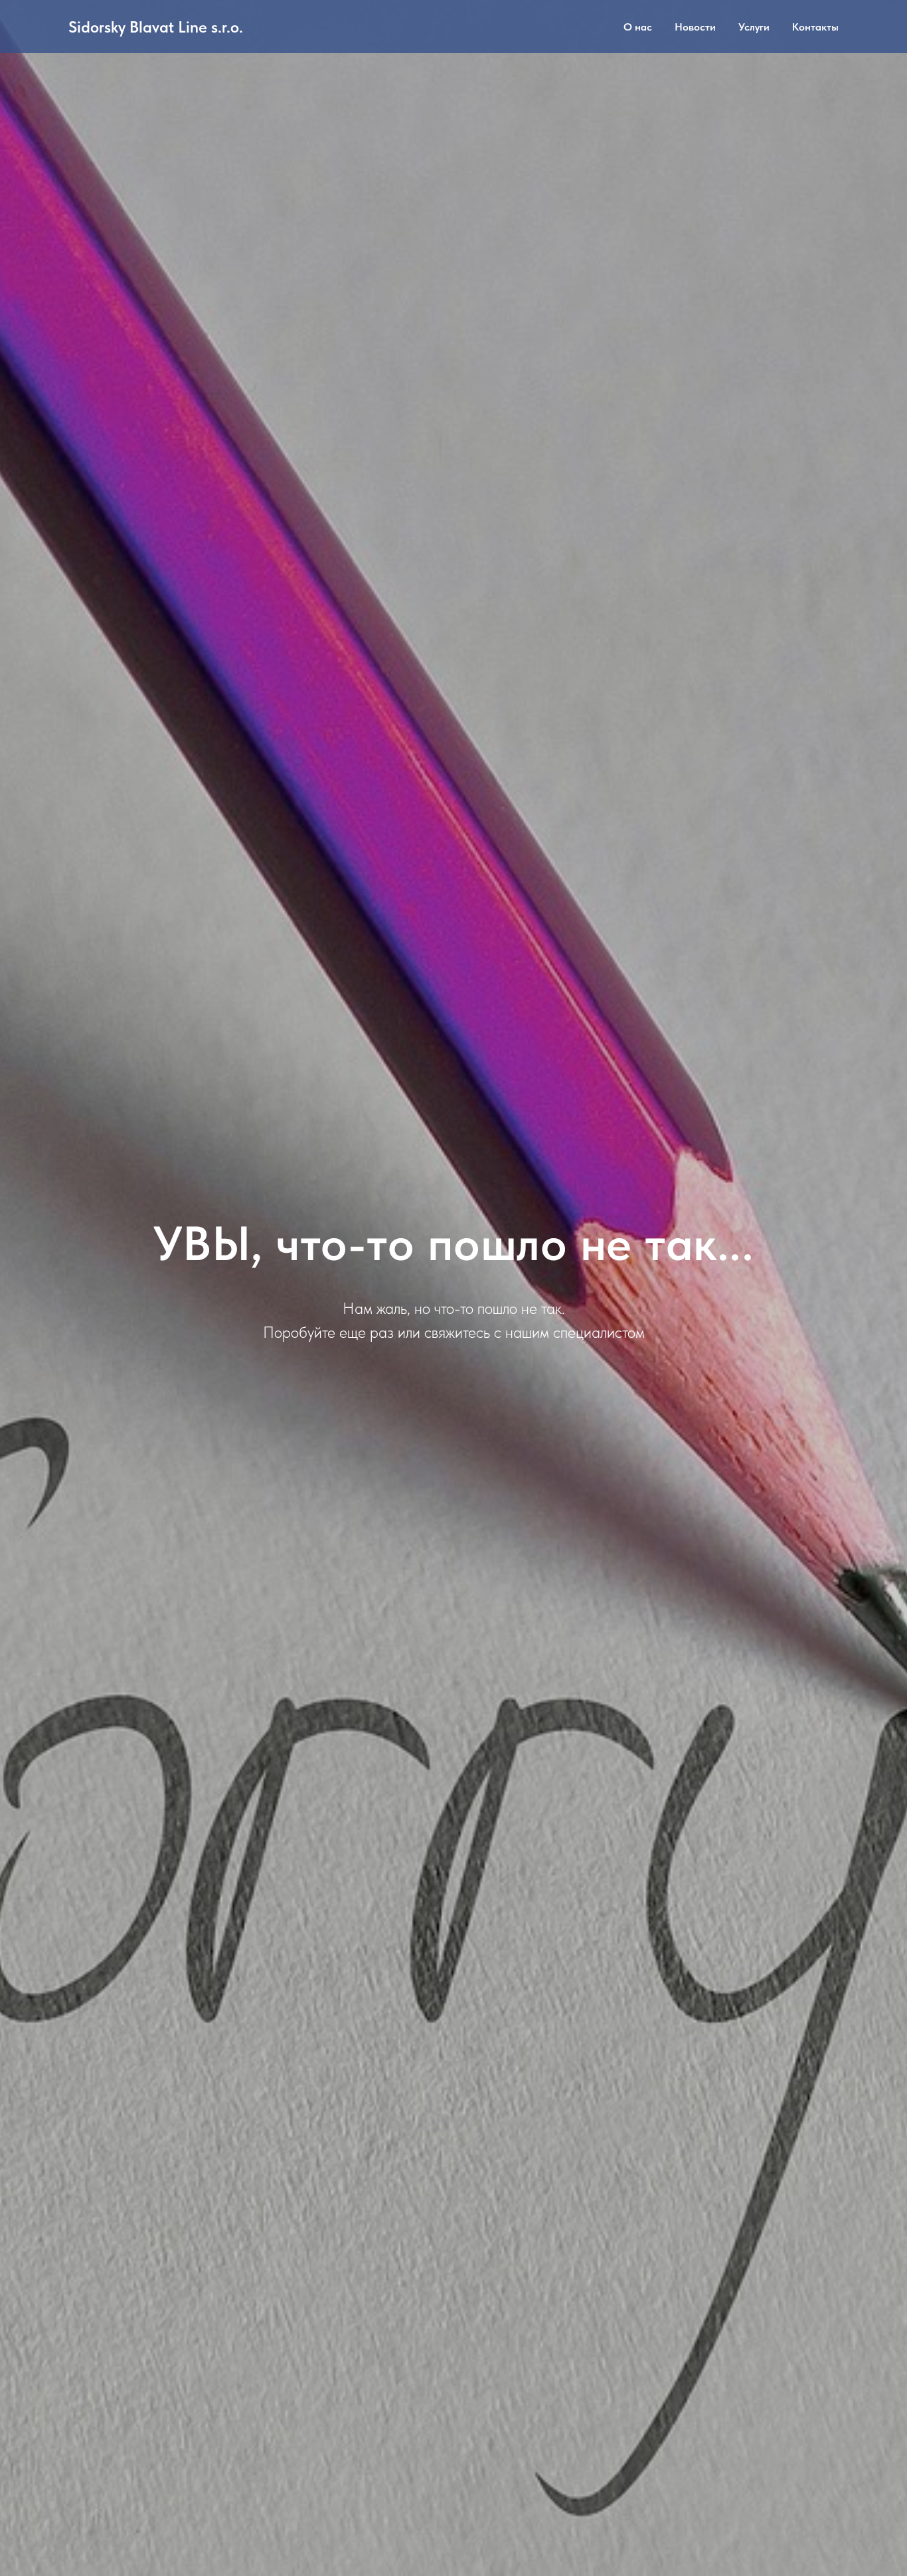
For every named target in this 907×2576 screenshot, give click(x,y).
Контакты (815, 27)
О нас (638, 27)
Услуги (754, 27)
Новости (695, 27)
